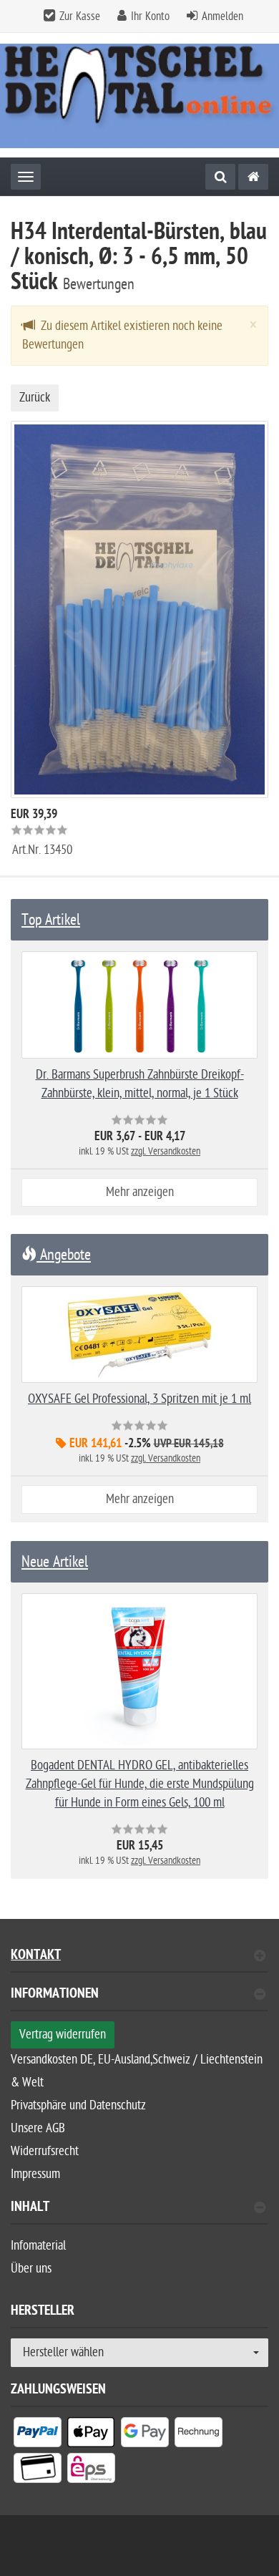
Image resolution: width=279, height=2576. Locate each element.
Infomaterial (38, 2246)
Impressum (35, 2174)
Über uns (31, 2269)
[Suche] (220, 177)
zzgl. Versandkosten (166, 1151)
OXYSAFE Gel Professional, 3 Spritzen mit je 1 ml (139, 1399)
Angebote (64, 1255)
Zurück (35, 398)
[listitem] (38, 2435)
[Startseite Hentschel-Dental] (139, 95)
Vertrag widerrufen (63, 2035)
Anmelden (222, 16)
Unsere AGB (38, 2128)
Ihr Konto (150, 16)
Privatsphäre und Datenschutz (78, 2105)
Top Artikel (51, 920)
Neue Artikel (55, 1562)
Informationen (55, 1995)
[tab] (139, 1999)
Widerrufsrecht (45, 2151)
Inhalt (30, 2208)
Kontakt (36, 1957)
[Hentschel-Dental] (253, 177)
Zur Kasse (80, 16)
